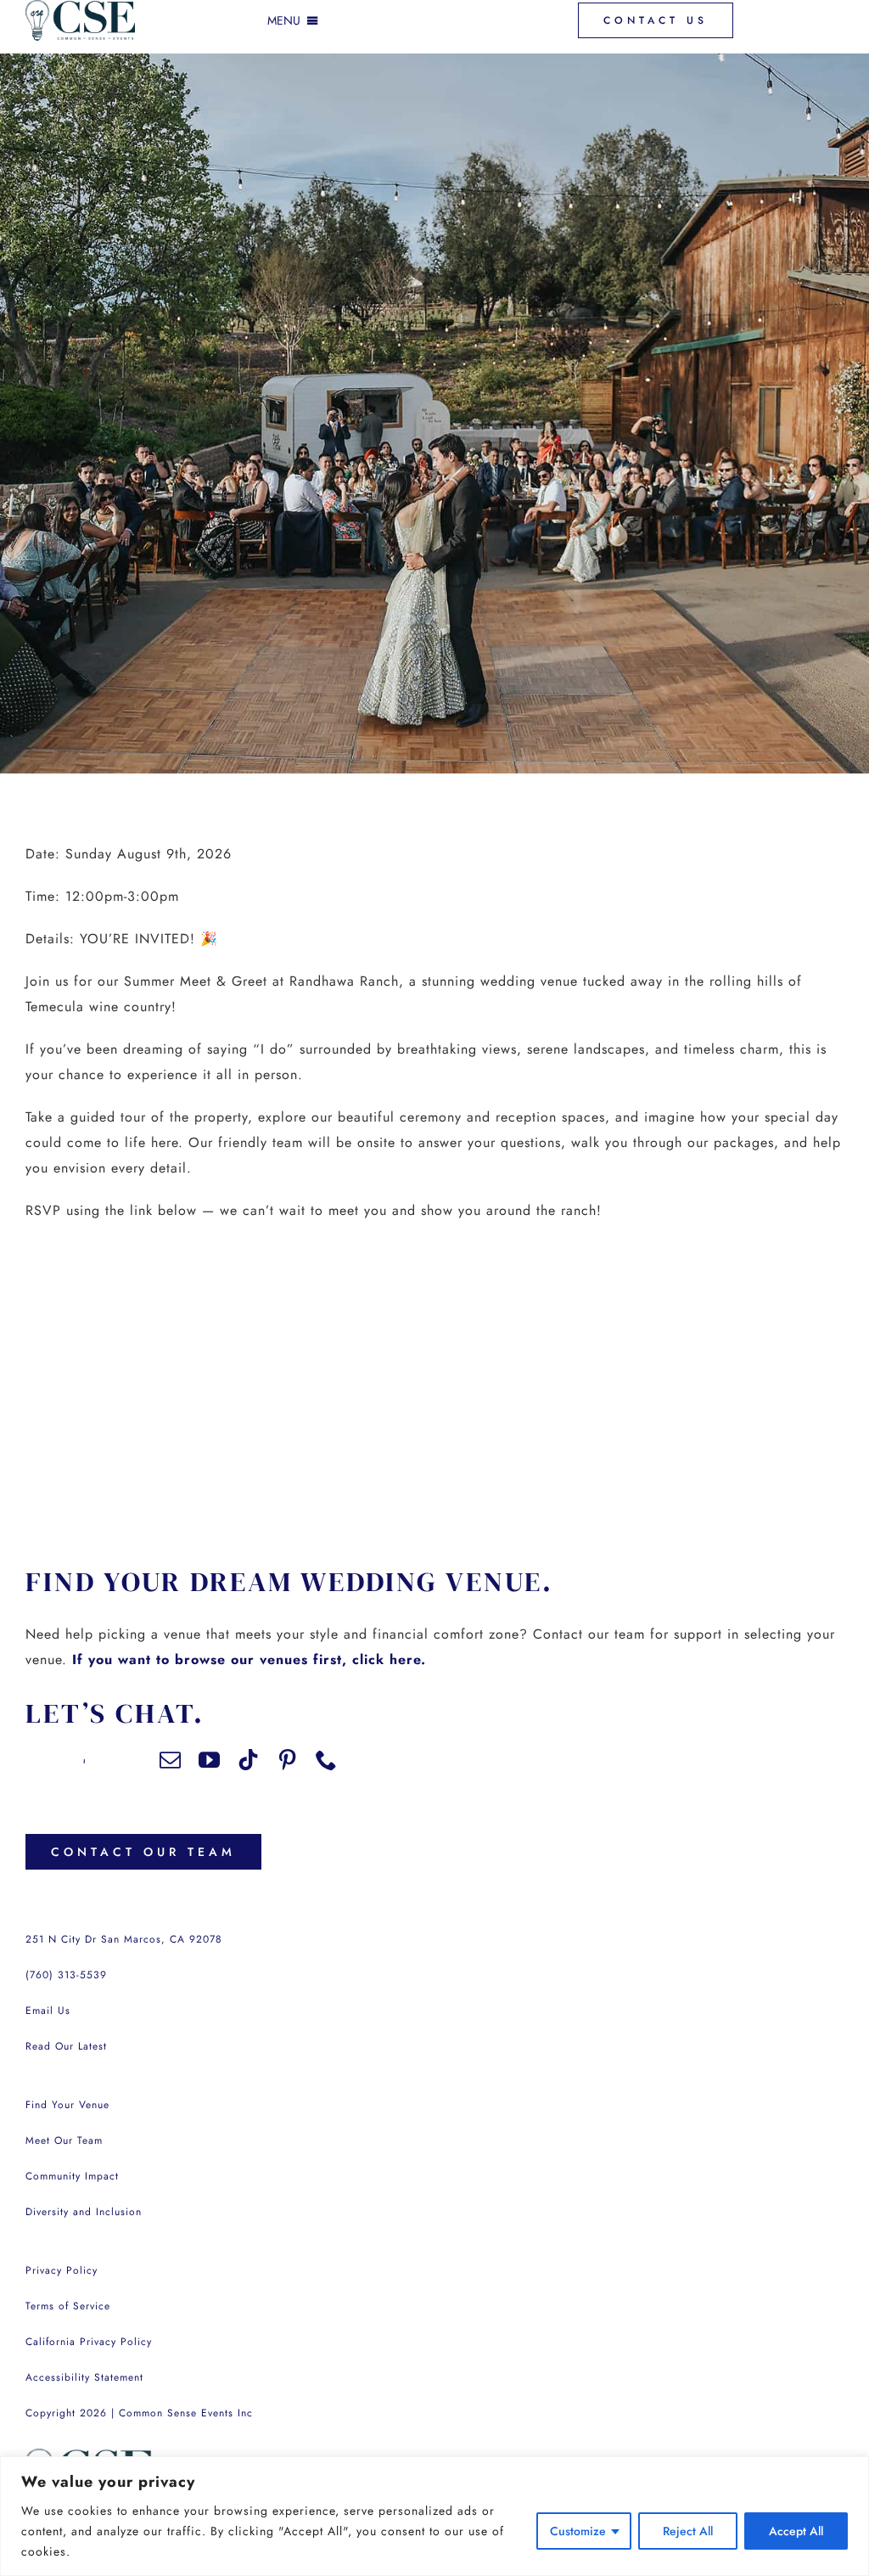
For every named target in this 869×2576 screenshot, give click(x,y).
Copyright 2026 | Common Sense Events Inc (139, 2413)
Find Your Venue (67, 2105)
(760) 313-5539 (66, 1975)
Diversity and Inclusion (84, 2212)
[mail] (171, 1760)
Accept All (796, 2531)
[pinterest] (288, 1760)
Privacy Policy (62, 2270)
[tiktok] (249, 1760)
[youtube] (210, 1760)
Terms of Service (68, 2306)
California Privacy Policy (89, 2342)
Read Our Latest (66, 2046)
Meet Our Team (64, 2140)
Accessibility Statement (84, 2377)
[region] (434, 2516)
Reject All (688, 2531)
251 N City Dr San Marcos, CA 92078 (124, 1939)
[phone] (327, 1760)
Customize (578, 2531)
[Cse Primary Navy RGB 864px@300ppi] (89, 2455)
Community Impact (72, 2176)
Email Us (48, 2011)
